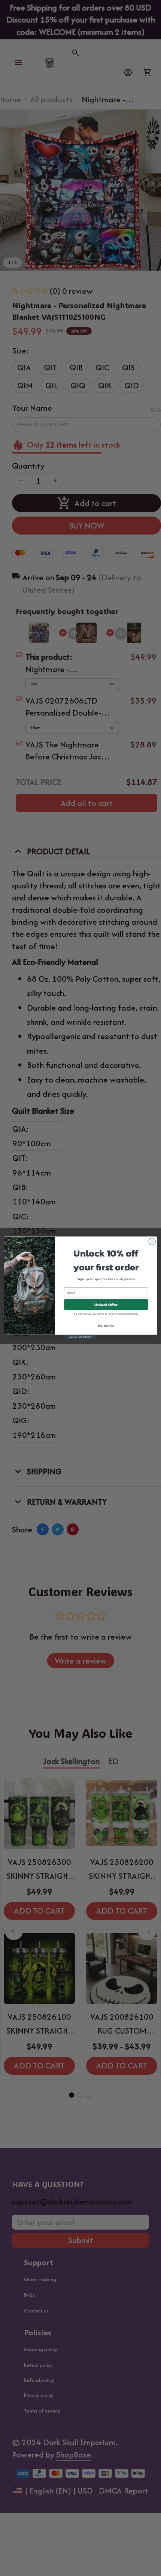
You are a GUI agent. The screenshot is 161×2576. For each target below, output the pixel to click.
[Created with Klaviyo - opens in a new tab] (80, 1337)
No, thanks (106, 1326)
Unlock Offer (106, 1304)
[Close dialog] (152, 1242)
